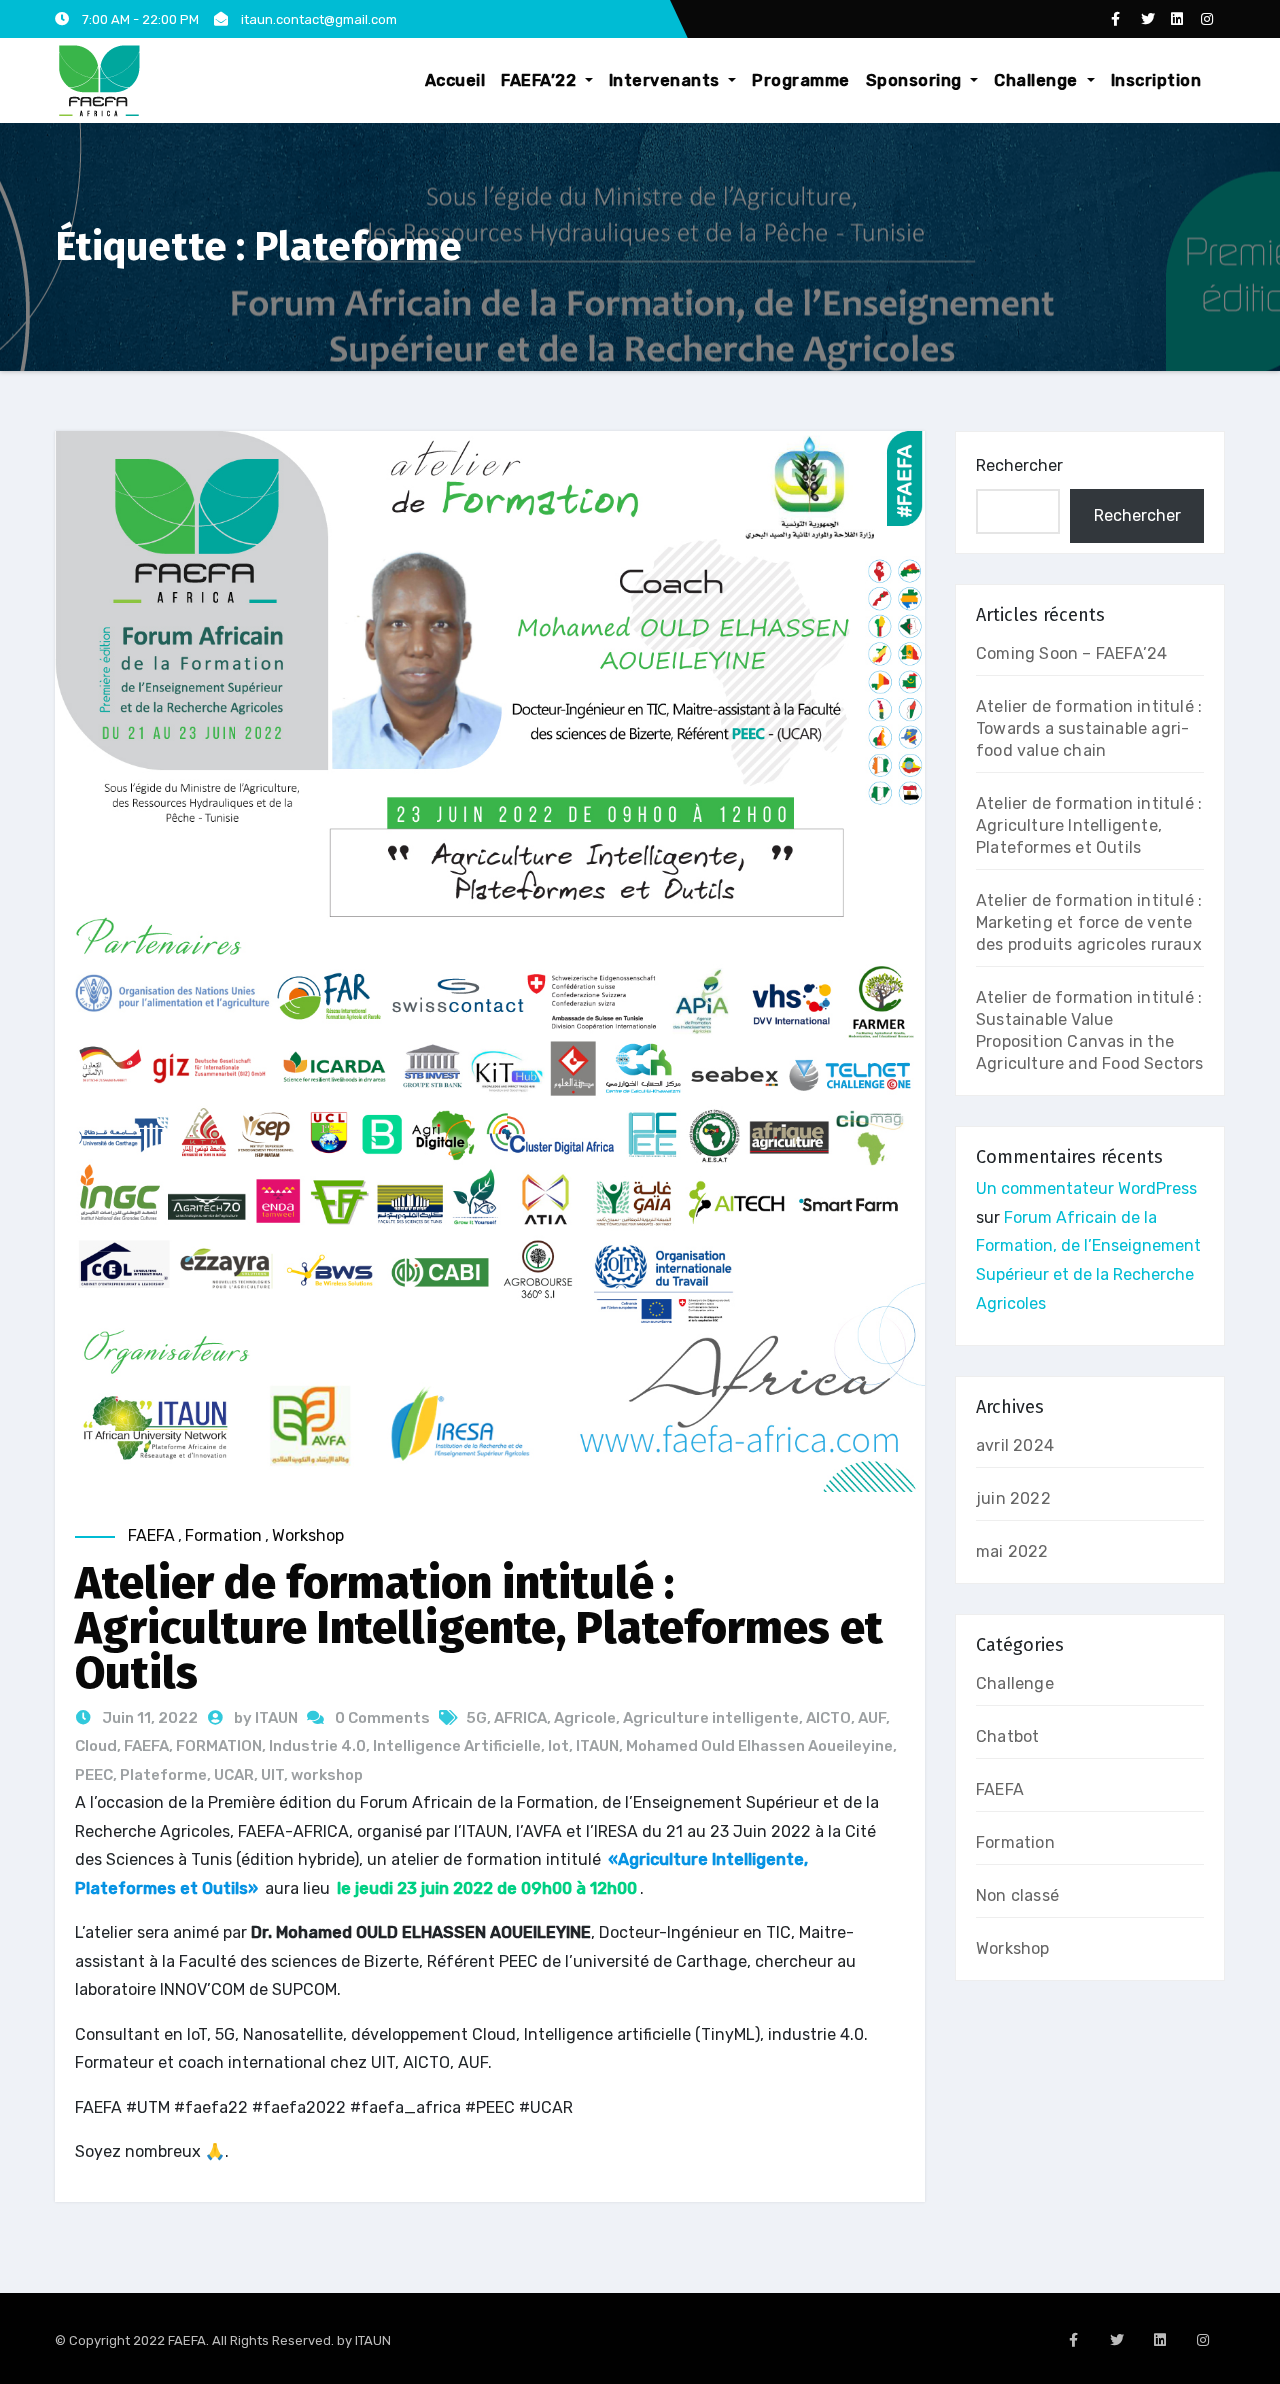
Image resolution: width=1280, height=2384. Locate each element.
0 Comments (382, 1718)
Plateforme (163, 1775)
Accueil (455, 80)
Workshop (308, 1535)
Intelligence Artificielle (457, 1746)
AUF (872, 1718)
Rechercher (1019, 465)
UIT (272, 1775)
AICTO (828, 1718)
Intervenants (667, 80)
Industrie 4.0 (317, 1746)
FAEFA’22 (541, 80)
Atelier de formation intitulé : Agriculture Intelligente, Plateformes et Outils (479, 1628)
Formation (223, 1535)
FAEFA (151, 1535)
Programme (801, 80)
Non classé (1017, 1895)
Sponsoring (916, 80)
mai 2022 (1012, 1551)
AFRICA (520, 1718)
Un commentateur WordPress (1086, 1188)
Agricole (585, 1718)
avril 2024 (1015, 1445)
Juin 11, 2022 (148, 1718)
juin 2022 (1013, 1498)
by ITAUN (267, 1718)
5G (476, 1718)
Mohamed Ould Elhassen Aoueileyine (759, 1746)
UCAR (234, 1775)
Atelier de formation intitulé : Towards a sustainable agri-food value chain (1089, 728)
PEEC (94, 1775)
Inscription (1156, 80)
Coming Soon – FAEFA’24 (1071, 653)
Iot (558, 1746)
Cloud (96, 1746)
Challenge (1038, 80)
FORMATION (219, 1746)
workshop (327, 1775)
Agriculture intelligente (711, 1718)
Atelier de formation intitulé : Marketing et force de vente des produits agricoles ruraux (1089, 922)
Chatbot (1007, 1736)
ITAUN (597, 1746)
